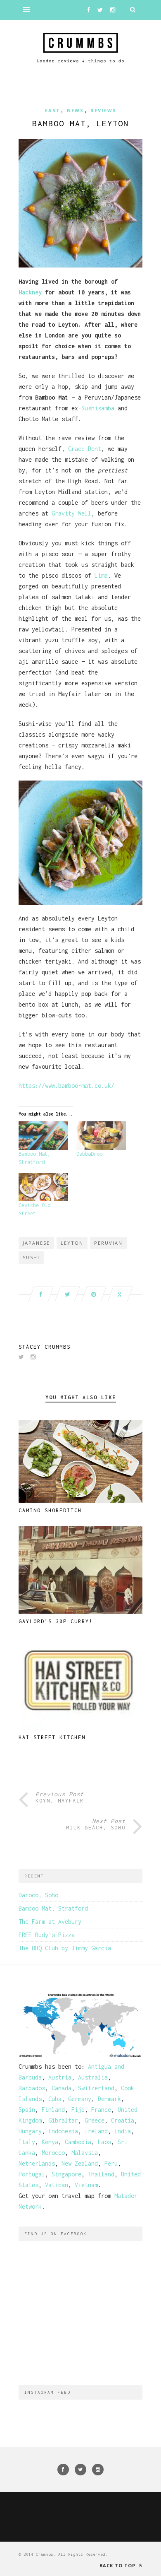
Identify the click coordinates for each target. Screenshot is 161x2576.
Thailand (101, 2174)
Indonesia (63, 2131)
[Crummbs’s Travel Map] (80, 2056)
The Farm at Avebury (50, 1922)
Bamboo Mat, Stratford (53, 1908)
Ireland (96, 2131)
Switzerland (96, 2088)
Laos (104, 2142)
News (75, 110)
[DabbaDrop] (101, 1136)
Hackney (30, 292)
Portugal (32, 2174)
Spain (27, 2110)
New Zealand (80, 2163)
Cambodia (78, 2142)
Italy (27, 2142)
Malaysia (85, 2153)
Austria (60, 2077)
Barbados (32, 2088)
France (101, 2110)
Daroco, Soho (38, 1895)
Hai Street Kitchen (52, 1737)
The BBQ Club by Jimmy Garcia (65, 1948)
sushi (31, 1257)
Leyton (72, 1243)
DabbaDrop (89, 1154)
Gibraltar (63, 2120)
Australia (93, 2077)
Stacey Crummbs (45, 1347)
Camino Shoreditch (50, 1510)
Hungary (30, 2131)
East (53, 110)
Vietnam (86, 2185)
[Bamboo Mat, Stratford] (43, 1136)
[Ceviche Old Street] (43, 1187)
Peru (111, 2163)
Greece (95, 2120)
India (123, 2131)
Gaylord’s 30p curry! (56, 1621)
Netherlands (37, 2163)
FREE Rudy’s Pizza (47, 1935)
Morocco (53, 2153)
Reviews (103, 110)
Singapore (66, 2174)
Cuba (55, 2099)
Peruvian (108, 1243)
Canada (62, 2088)
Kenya (50, 2142)
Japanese (36, 1243)
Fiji (78, 2110)
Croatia (123, 2120)
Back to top (118, 2565)
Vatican (57, 2185)
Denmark (109, 2099)
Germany (80, 2099)
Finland (53, 2110)
